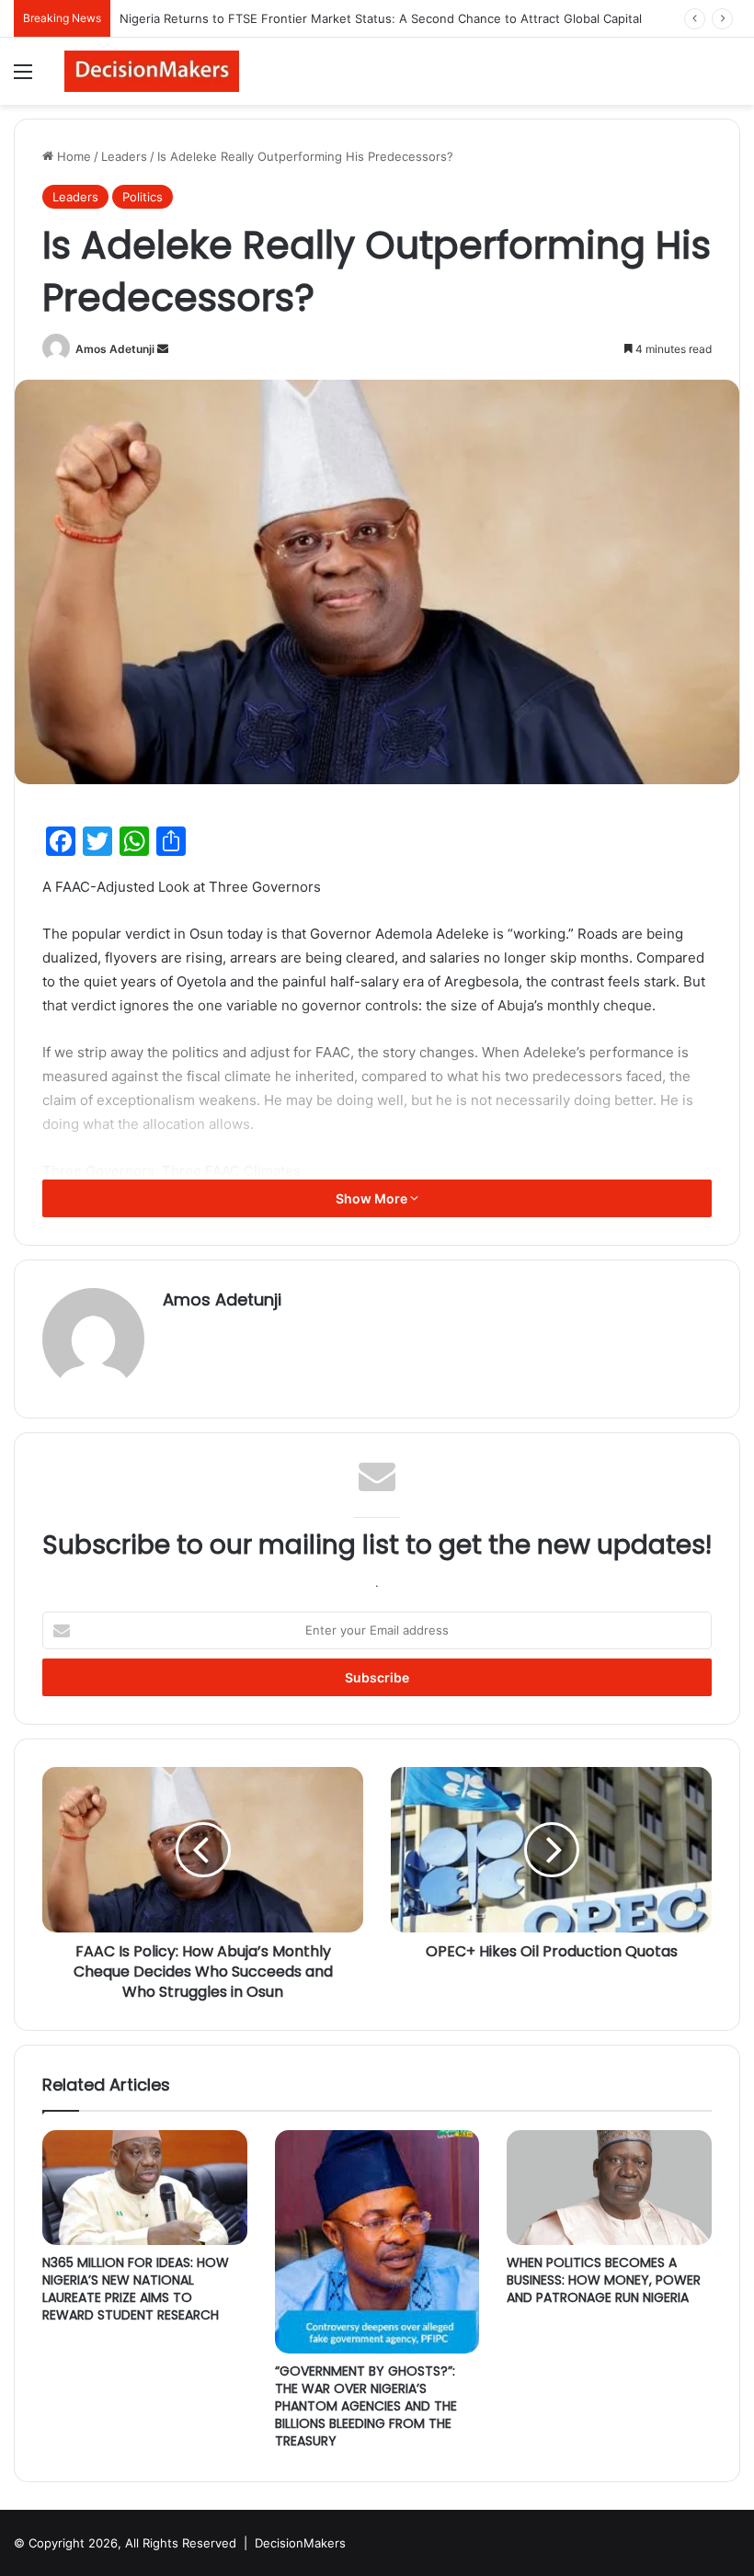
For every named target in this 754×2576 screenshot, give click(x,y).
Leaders (124, 156)
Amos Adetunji (115, 349)
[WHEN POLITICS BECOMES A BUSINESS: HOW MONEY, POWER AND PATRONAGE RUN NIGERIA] (609, 2188)
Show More (373, 1198)
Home (72, 156)
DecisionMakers (300, 2543)
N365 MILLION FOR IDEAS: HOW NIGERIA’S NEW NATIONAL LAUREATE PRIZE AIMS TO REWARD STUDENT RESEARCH (136, 2289)
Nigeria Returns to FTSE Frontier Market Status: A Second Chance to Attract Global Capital (381, 18)
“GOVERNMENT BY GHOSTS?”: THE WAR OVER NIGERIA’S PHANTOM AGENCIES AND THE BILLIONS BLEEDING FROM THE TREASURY (366, 2406)
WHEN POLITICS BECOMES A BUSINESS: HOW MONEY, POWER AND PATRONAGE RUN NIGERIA (604, 2280)
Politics (143, 197)
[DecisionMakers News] (152, 71)
